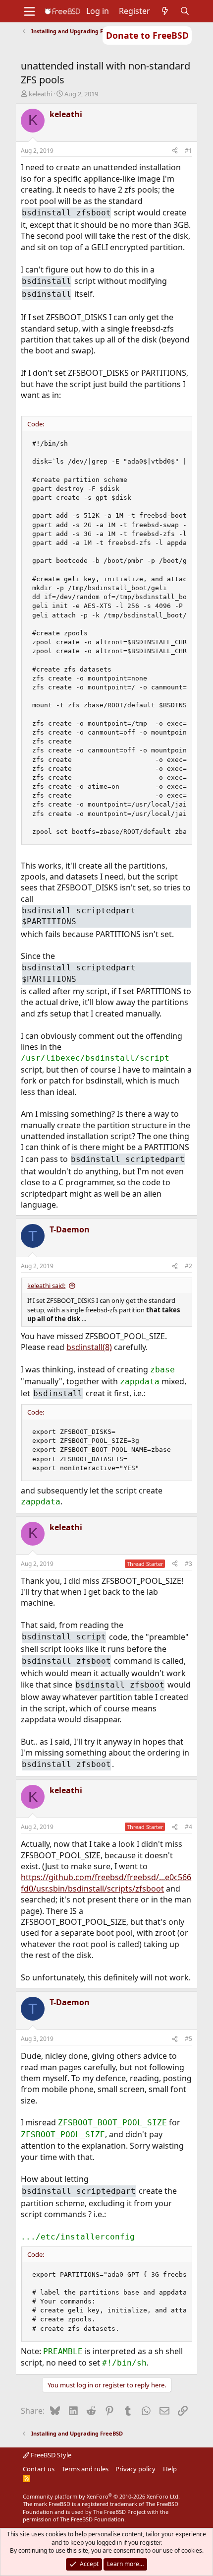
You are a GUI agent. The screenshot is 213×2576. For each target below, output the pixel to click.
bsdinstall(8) (89, 1347)
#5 (188, 2039)
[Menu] (29, 11)
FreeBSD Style (50, 2455)
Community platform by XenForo (101, 2496)
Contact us (39, 2469)
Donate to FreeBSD (147, 35)
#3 (188, 1564)
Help (170, 2469)
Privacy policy (135, 2469)
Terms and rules (85, 2469)
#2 (188, 1266)
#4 (188, 1827)
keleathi (40, 94)
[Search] (185, 11)
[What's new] (165, 11)
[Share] (175, 151)
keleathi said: (46, 1286)
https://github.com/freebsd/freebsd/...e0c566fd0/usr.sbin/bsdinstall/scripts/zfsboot (106, 1883)
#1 (188, 151)
